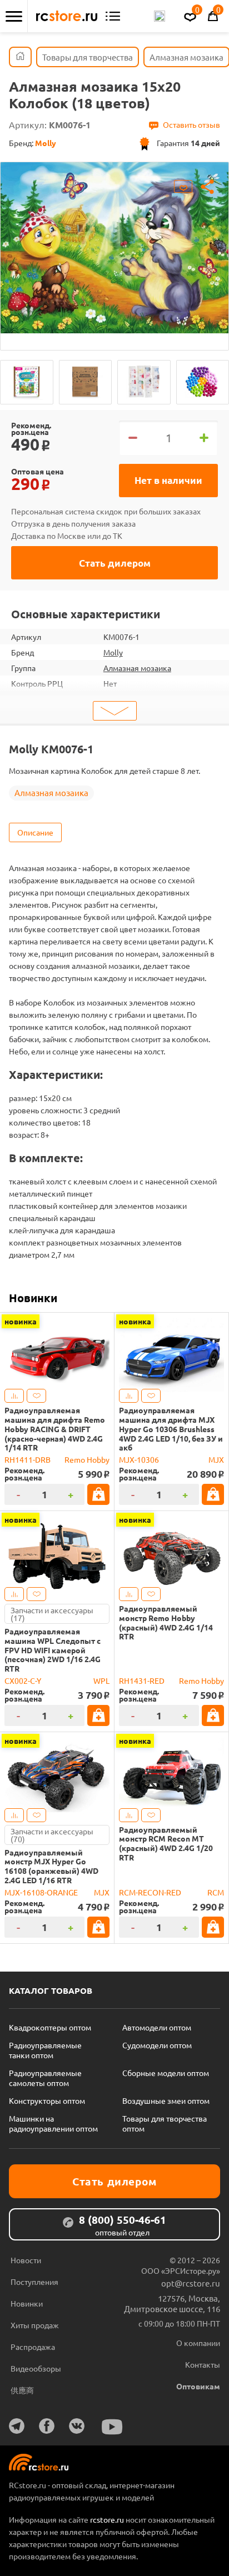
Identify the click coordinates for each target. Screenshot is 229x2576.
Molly (113, 652)
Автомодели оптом (157, 2027)
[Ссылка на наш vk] (77, 2426)
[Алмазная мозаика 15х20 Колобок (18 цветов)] (27, 382)
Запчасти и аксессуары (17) (52, 1614)
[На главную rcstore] (67, 16)
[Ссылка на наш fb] (47, 2426)
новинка (21, 1321)
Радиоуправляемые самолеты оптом (45, 2078)
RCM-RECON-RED (150, 1892)
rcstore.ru (108, 2519)
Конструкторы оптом (47, 2100)
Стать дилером (115, 563)
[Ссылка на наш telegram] (17, 2426)
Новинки (33, 1298)
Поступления (34, 2282)
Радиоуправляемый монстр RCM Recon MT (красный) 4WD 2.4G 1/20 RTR (166, 1844)
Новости (26, 2260)
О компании (198, 2343)
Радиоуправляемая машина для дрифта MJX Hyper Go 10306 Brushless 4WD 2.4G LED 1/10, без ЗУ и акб (171, 1429)
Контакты (203, 2364)
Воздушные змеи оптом (166, 2100)
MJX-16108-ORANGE (41, 1892)
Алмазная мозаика (137, 668)
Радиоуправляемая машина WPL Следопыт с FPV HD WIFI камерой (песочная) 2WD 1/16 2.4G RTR (53, 1650)
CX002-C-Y (23, 1680)
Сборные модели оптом (166, 2073)
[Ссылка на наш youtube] (112, 2427)
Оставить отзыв (191, 124)
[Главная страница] (20, 57)
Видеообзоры (36, 2368)
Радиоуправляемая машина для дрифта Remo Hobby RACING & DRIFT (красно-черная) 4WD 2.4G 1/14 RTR (55, 1429)
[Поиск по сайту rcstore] (160, 16)
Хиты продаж (35, 2325)
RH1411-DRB (28, 1459)
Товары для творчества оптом (165, 2123)
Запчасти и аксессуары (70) (52, 1835)
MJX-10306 (139, 1459)
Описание (35, 832)
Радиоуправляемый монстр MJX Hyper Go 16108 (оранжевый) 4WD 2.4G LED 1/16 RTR (51, 1866)
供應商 (22, 2390)
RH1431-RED (142, 1680)
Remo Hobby (87, 1459)
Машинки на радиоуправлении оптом (53, 2123)
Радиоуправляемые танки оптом (45, 2050)
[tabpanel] (114, 248)
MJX (216, 1459)
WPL (101, 1680)
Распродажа (33, 2347)
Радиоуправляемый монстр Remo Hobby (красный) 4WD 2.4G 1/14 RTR (166, 1622)
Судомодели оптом (157, 2045)
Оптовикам (198, 2386)
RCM (216, 1892)
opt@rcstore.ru (191, 2283)
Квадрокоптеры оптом (50, 2027)
